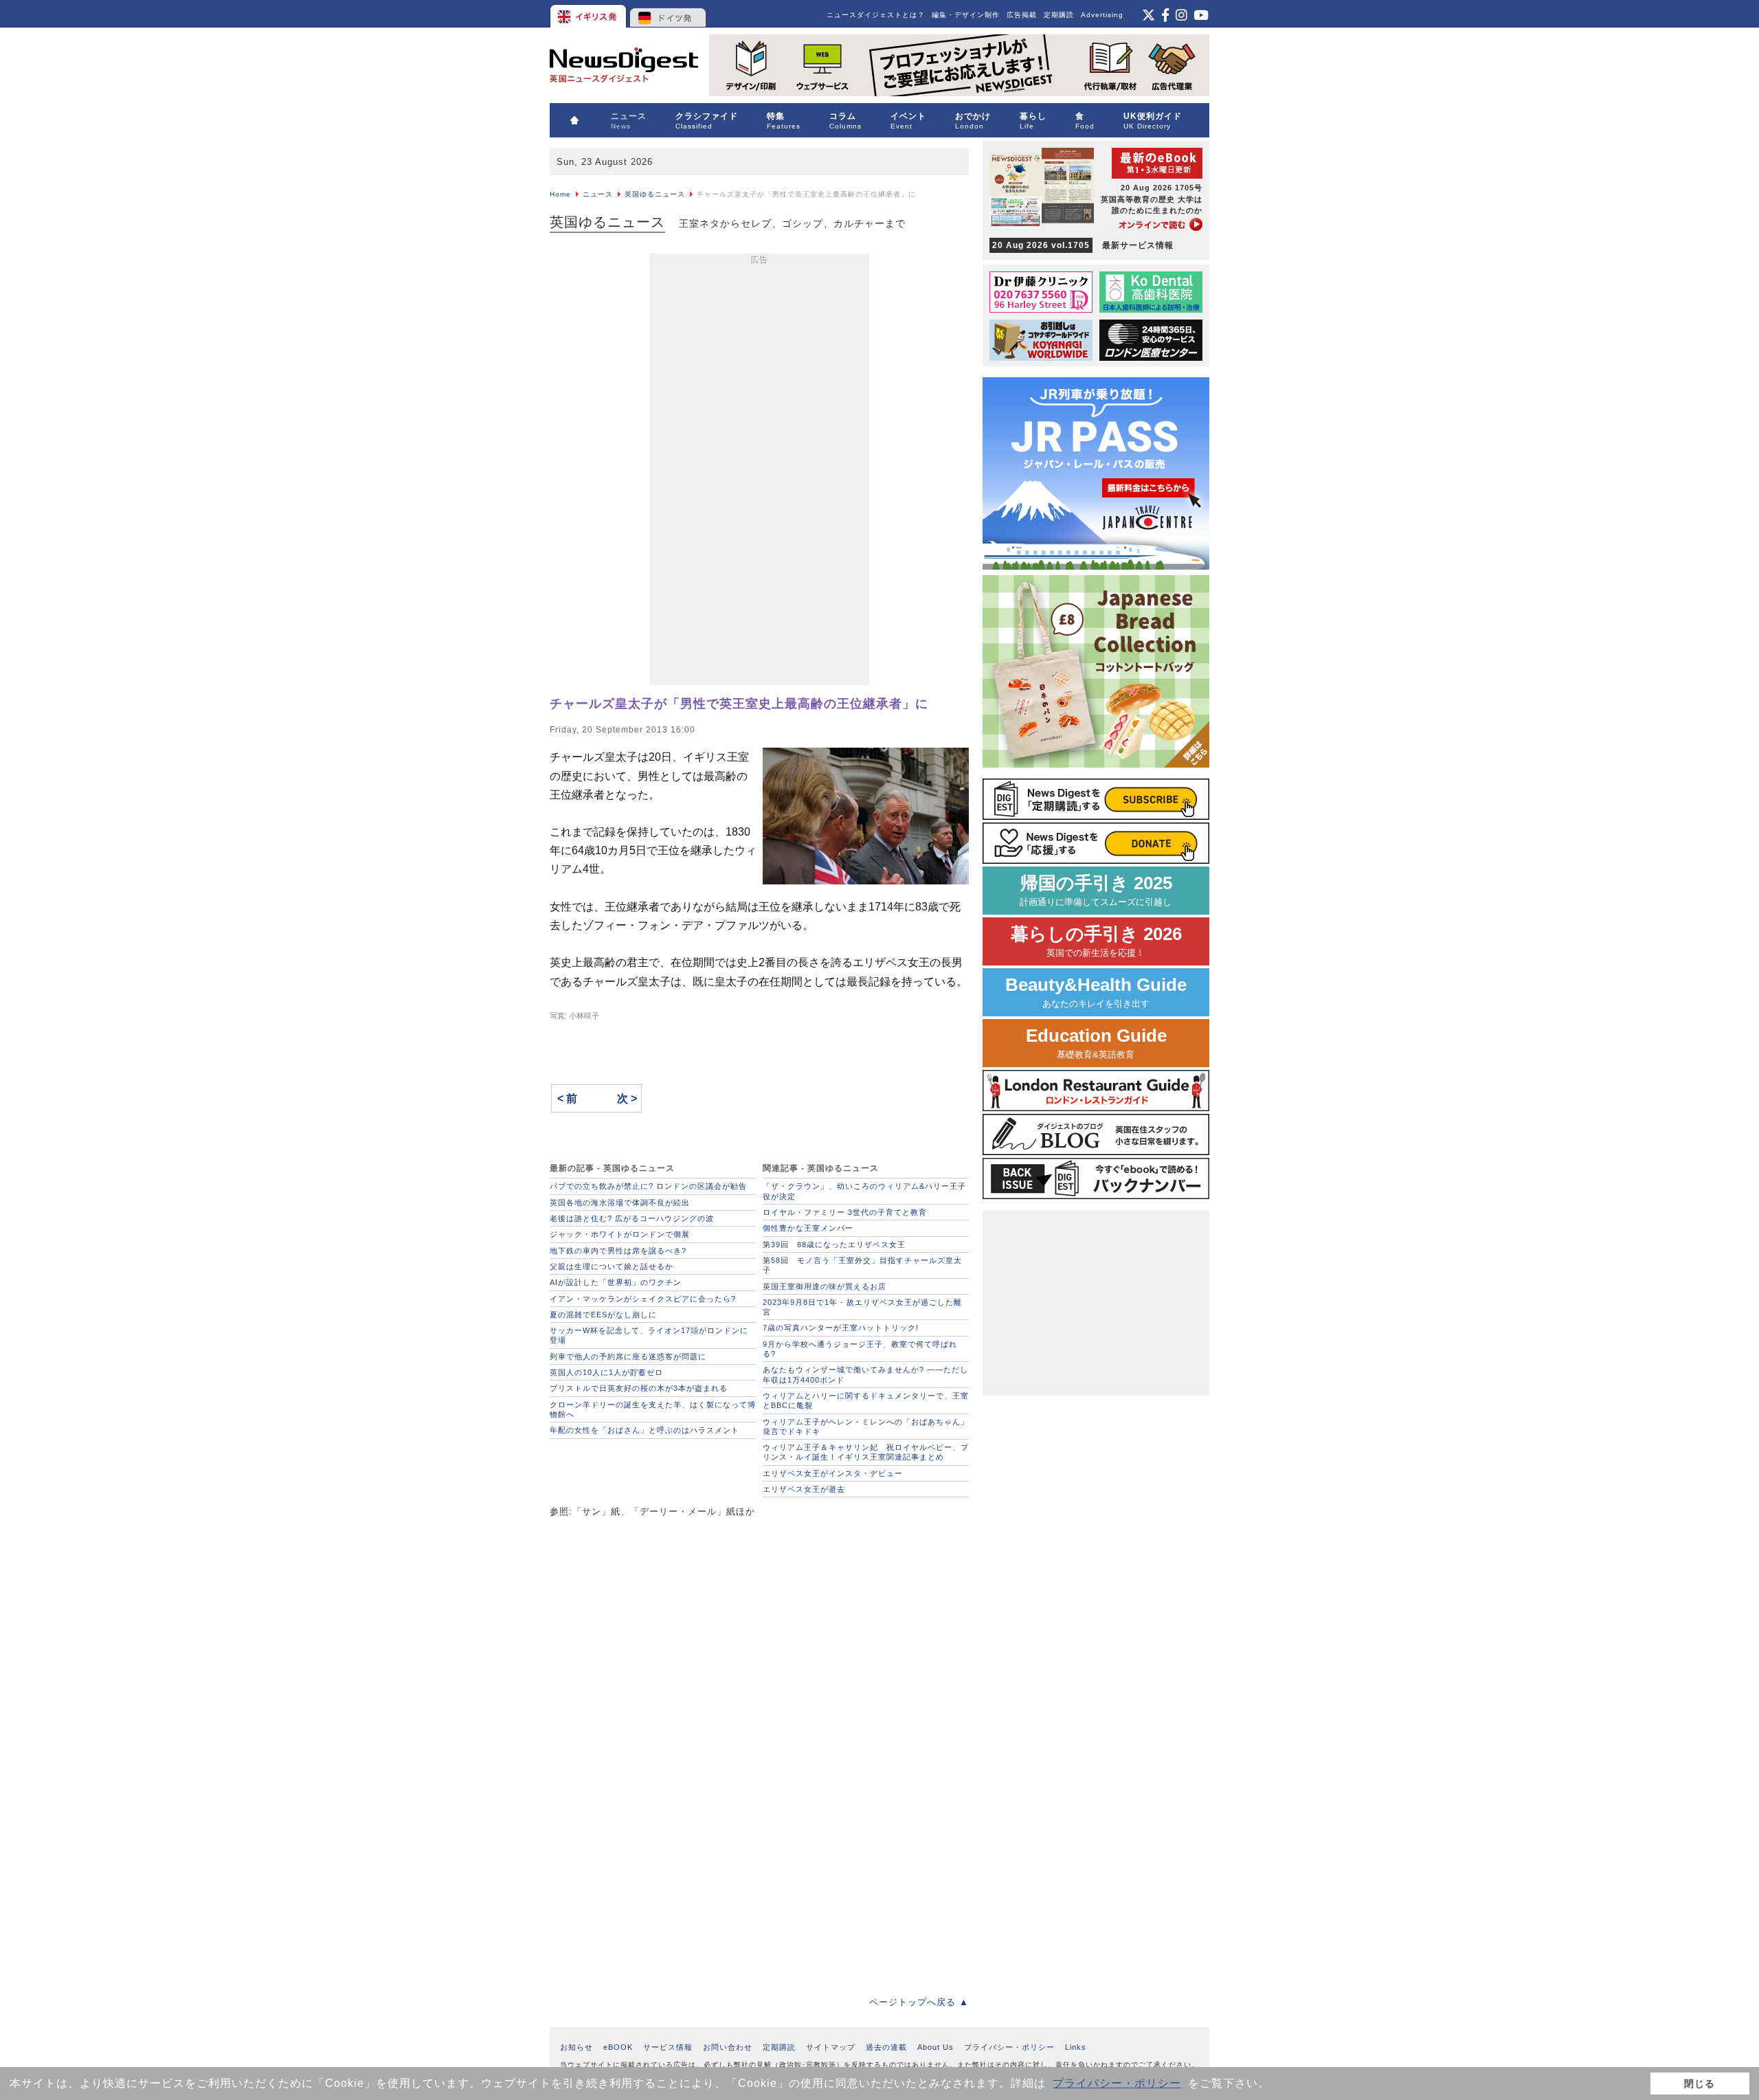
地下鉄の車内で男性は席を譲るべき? (618, 1251)
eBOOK (618, 2047)
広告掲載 (1022, 15)
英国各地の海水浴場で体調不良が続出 (620, 1203)
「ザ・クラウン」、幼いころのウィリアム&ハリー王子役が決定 (864, 1191)
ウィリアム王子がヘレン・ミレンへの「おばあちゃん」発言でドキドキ (866, 1427)
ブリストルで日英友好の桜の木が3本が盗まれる (639, 1388)
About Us (935, 2047)
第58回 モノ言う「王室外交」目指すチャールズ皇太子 (862, 1265)
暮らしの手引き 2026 (1096, 941)
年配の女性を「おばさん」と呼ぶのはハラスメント (645, 1430)
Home (560, 194)
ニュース (598, 194)
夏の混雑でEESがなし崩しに (603, 1315)
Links (1076, 2047)
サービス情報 (668, 2047)
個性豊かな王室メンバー (808, 1228)
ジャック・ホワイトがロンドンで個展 (620, 1234)
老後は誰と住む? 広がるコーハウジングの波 (632, 1218)
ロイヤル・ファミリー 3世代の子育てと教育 (845, 1212)
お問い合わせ (728, 2047)
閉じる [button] (1700, 2084)
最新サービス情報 (1083, 245)
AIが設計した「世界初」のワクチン (616, 1282)
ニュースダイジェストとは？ (876, 15)
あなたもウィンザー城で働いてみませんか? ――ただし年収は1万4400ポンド (865, 1374)
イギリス (589, 14)
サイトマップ (831, 2047)
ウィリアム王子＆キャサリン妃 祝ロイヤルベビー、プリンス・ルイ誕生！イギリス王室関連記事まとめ (866, 1452)
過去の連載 (886, 2047)
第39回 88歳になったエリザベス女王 (834, 1244)
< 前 (567, 1098)
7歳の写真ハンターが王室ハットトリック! (841, 1328)
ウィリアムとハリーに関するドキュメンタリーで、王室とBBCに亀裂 (866, 1400)
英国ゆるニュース (655, 194)
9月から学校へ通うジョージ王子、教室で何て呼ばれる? (860, 1349)
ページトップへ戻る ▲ (919, 2002)
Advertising (1102, 15)
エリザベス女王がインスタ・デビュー (833, 1473)
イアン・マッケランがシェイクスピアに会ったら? (643, 1299)
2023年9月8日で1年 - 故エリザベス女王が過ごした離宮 (862, 1307)
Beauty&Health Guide (1096, 992)
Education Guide (1096, 1043)
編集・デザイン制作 (966, 15)
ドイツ (668, 14)
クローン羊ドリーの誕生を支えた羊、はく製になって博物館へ (653, 1409)
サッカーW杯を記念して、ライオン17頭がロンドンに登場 (649, 1335)
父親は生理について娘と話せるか (612, 1266)
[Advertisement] (759, 472)
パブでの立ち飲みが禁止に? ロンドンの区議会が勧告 (648, 1186)
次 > (627, 1098)
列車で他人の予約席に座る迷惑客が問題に (628, 1356)
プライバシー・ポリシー (1117, 2083)
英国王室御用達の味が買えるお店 (825, 1286)
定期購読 (1059, 15)
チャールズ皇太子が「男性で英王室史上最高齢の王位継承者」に (739, 704)
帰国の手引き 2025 (1096, 890)
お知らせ (576, 2047)
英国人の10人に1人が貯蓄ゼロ (606, 1372)
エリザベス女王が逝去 (804, 1489)
